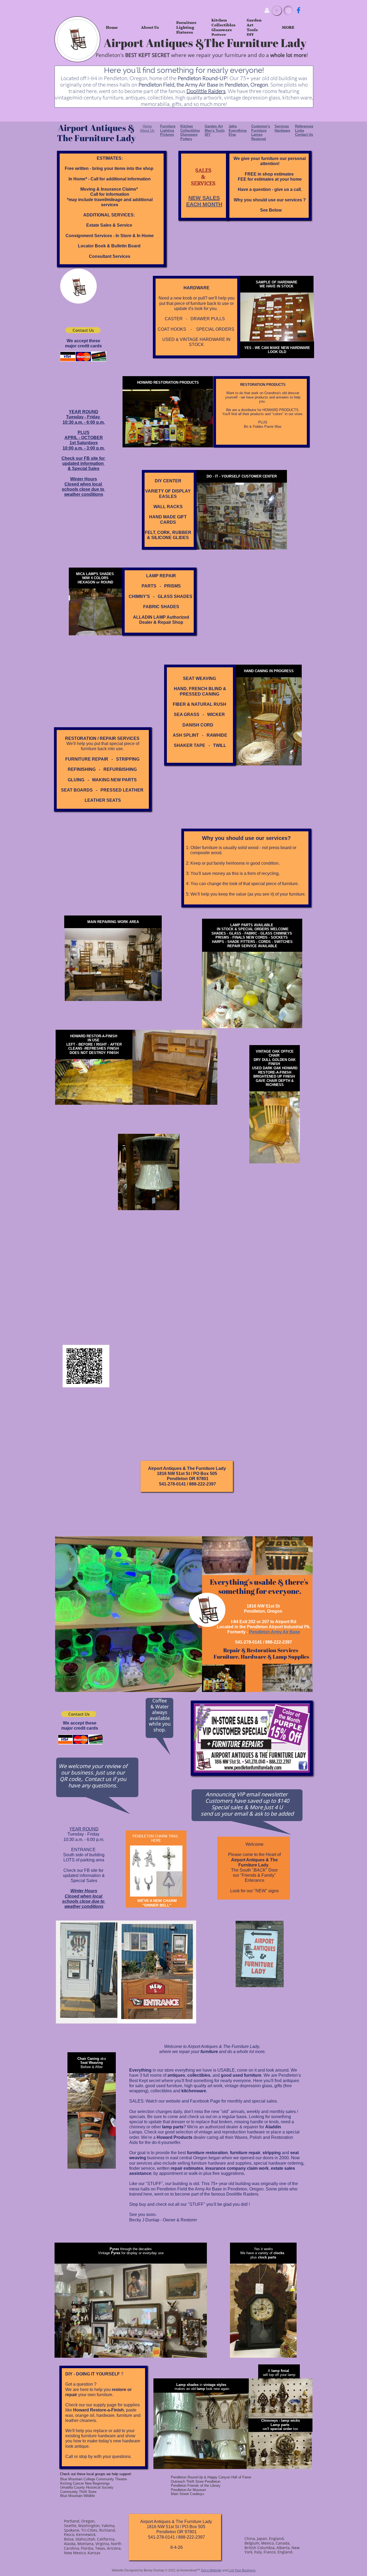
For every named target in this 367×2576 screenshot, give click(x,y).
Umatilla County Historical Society (87, 2487)
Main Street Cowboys (188, 2494)
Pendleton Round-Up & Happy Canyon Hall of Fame (211, 2477)
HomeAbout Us (147, 128)
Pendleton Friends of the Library (196, 2486)
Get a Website (211, 2570)
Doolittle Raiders (206, 91)
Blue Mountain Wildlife (78, 2496)
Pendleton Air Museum (188, 2490)
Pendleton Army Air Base (275, 1632)
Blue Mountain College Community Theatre (93, 2479)
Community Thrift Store (78, 2492)
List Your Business (242, 2570)
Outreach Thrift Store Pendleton (196, 2481)
